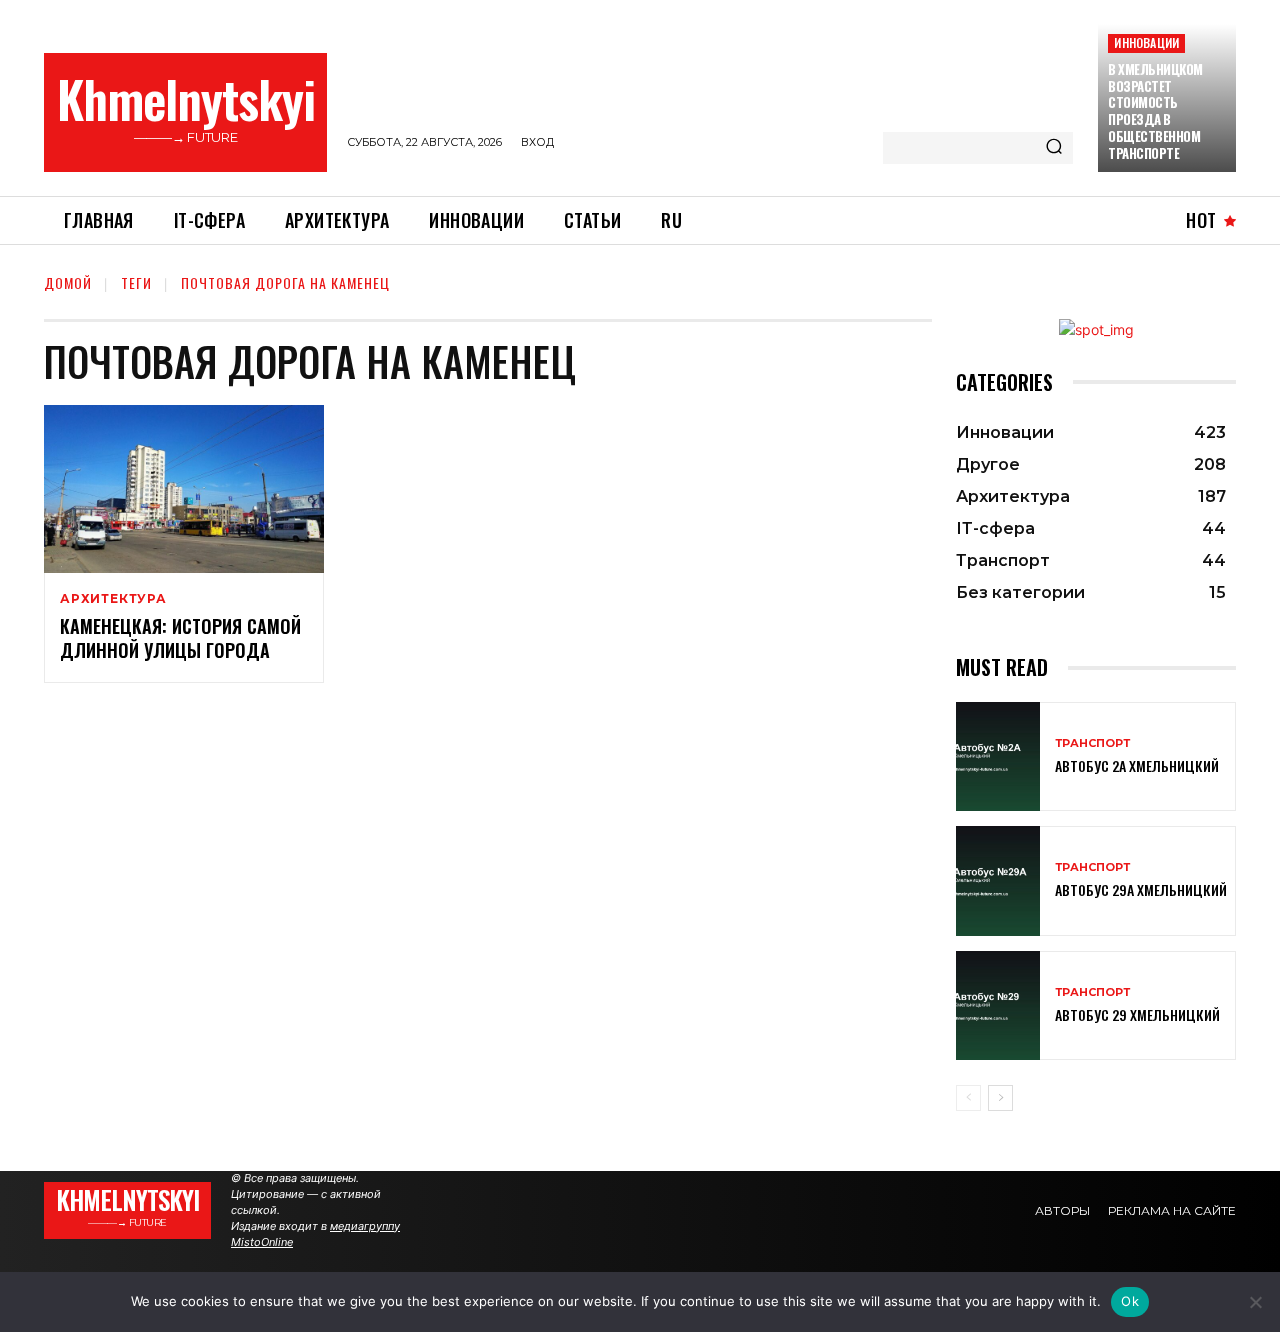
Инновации (1146, 42)
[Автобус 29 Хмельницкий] (998, 1005)
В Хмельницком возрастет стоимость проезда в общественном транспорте (1155, 111)
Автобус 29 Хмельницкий (1137, 1014)
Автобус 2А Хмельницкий (1137, 765)
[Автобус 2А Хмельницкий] (998, 756)
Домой (68, 282)
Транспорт (1092, 743)
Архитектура (113, 599)
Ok (1130, 1301)
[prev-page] (968, 1098)
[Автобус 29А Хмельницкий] (998, 880)
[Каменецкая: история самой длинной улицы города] (184, 489)
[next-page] (1000, 1098)
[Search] (1054, 148)
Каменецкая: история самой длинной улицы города (180, 637)
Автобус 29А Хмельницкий (1141, 889)
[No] (1255, 1302)
